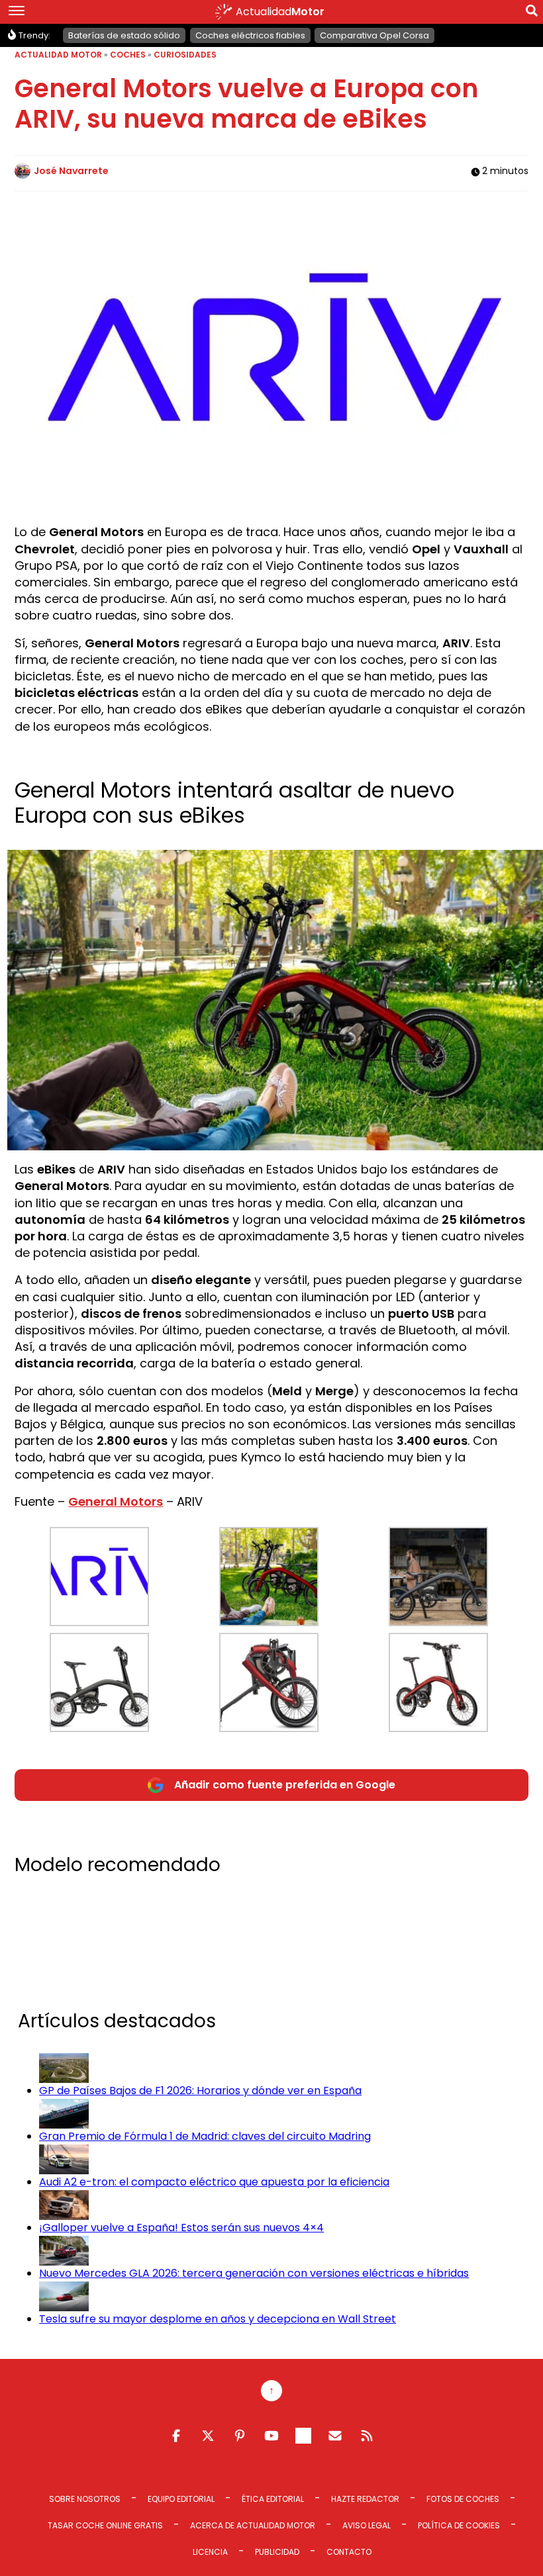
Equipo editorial (181, 2499)
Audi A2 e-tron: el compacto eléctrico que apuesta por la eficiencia (214, 2182)
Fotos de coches (463, 2499)
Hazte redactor (365, 2499)
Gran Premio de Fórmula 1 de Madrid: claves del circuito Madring (205, 2136)
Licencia (210, 2552)
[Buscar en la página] (532, 13)
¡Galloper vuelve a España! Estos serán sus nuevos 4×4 (181, 2228)
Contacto (349, 2552)
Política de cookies (459, 2525)
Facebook (176, 2436)
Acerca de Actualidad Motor (253, 2525)
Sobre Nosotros (85, 2499)
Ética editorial (273, 2499)
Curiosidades (185, 55)
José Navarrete (71, 171)
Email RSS (335, 2436)
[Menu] (17, 12)
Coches (128, 55)
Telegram (303, 2436)
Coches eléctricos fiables (250, 35)
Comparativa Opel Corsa (374, 35)
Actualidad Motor (58, 55)
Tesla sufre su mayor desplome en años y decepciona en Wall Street (218, 2319)
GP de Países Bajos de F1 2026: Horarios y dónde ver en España (200, 2091)
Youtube (271, 2436)
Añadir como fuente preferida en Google (285, 1785)
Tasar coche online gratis (105, 2525)
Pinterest (240, 2436)
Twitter (208, 2436)
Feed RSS (367, 2436)
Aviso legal (367, 2525)
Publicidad (277, 2552)
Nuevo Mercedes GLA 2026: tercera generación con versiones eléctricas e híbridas (254, 2273)
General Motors (116, 1501)
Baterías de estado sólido (124, 35)
